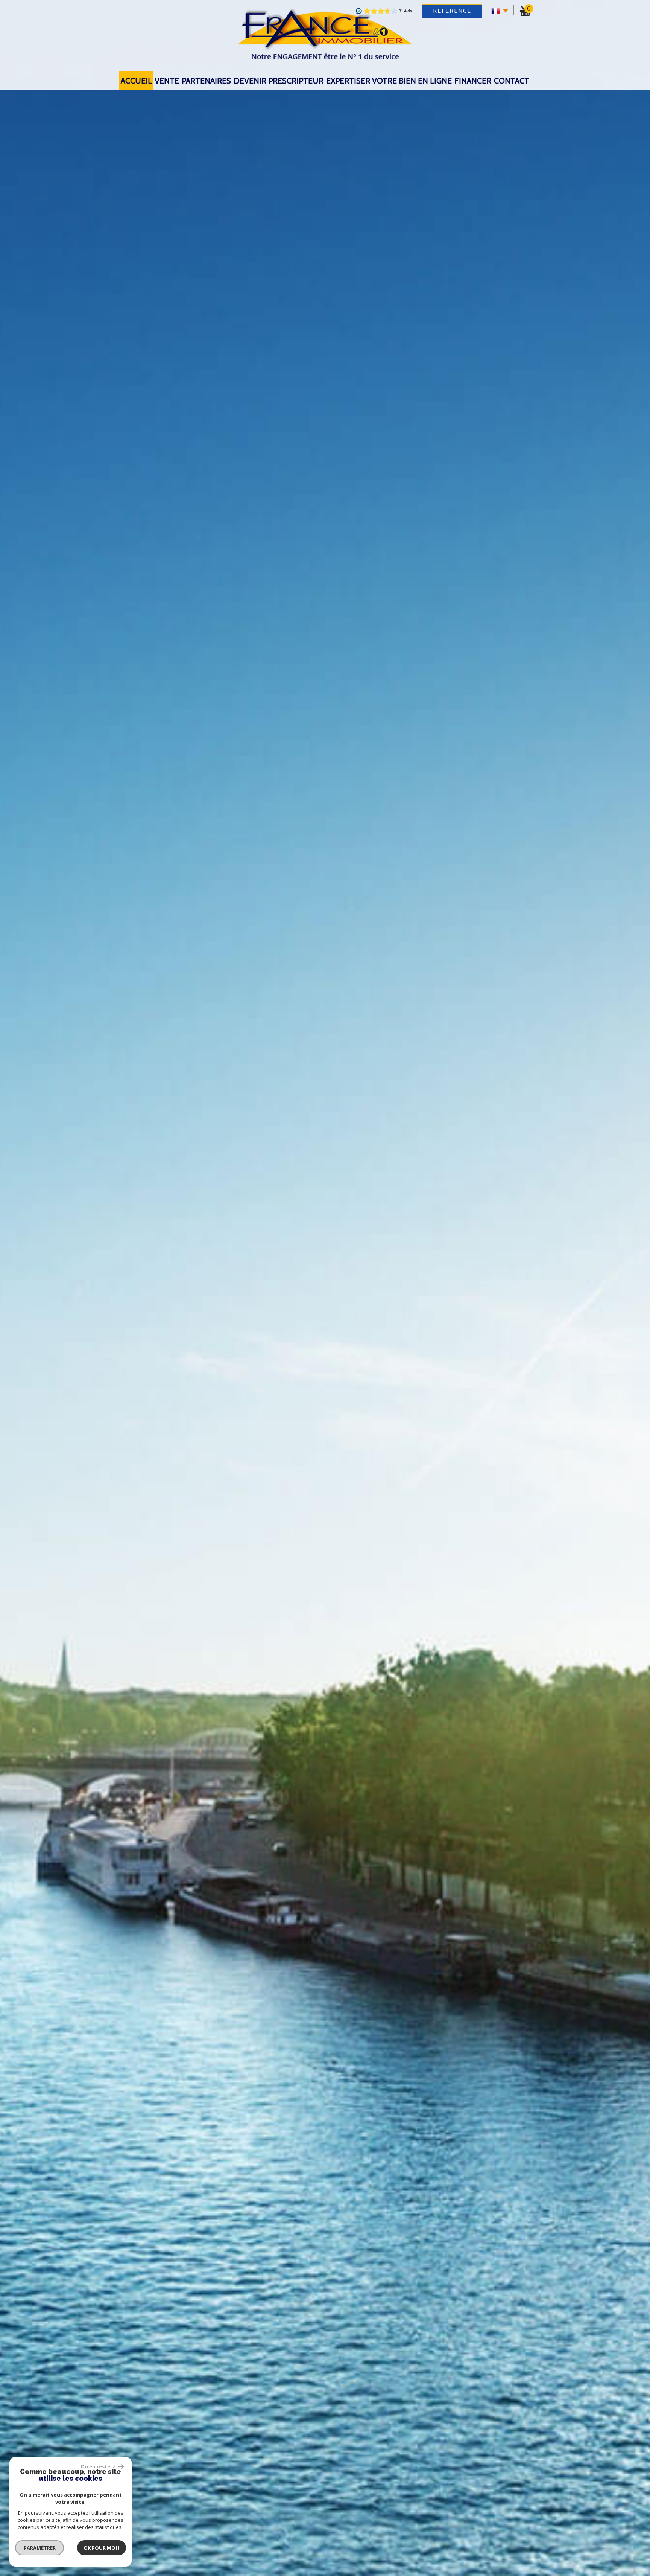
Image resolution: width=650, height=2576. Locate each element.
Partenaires (206, 81)
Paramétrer (40, 2548)
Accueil (136, 81)
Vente (167, 81)
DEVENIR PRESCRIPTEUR (279, 81)
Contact (512, 81)
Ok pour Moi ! (102, 2548)
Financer (473, 81)
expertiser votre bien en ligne (389, 81)
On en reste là (98, 2466)
